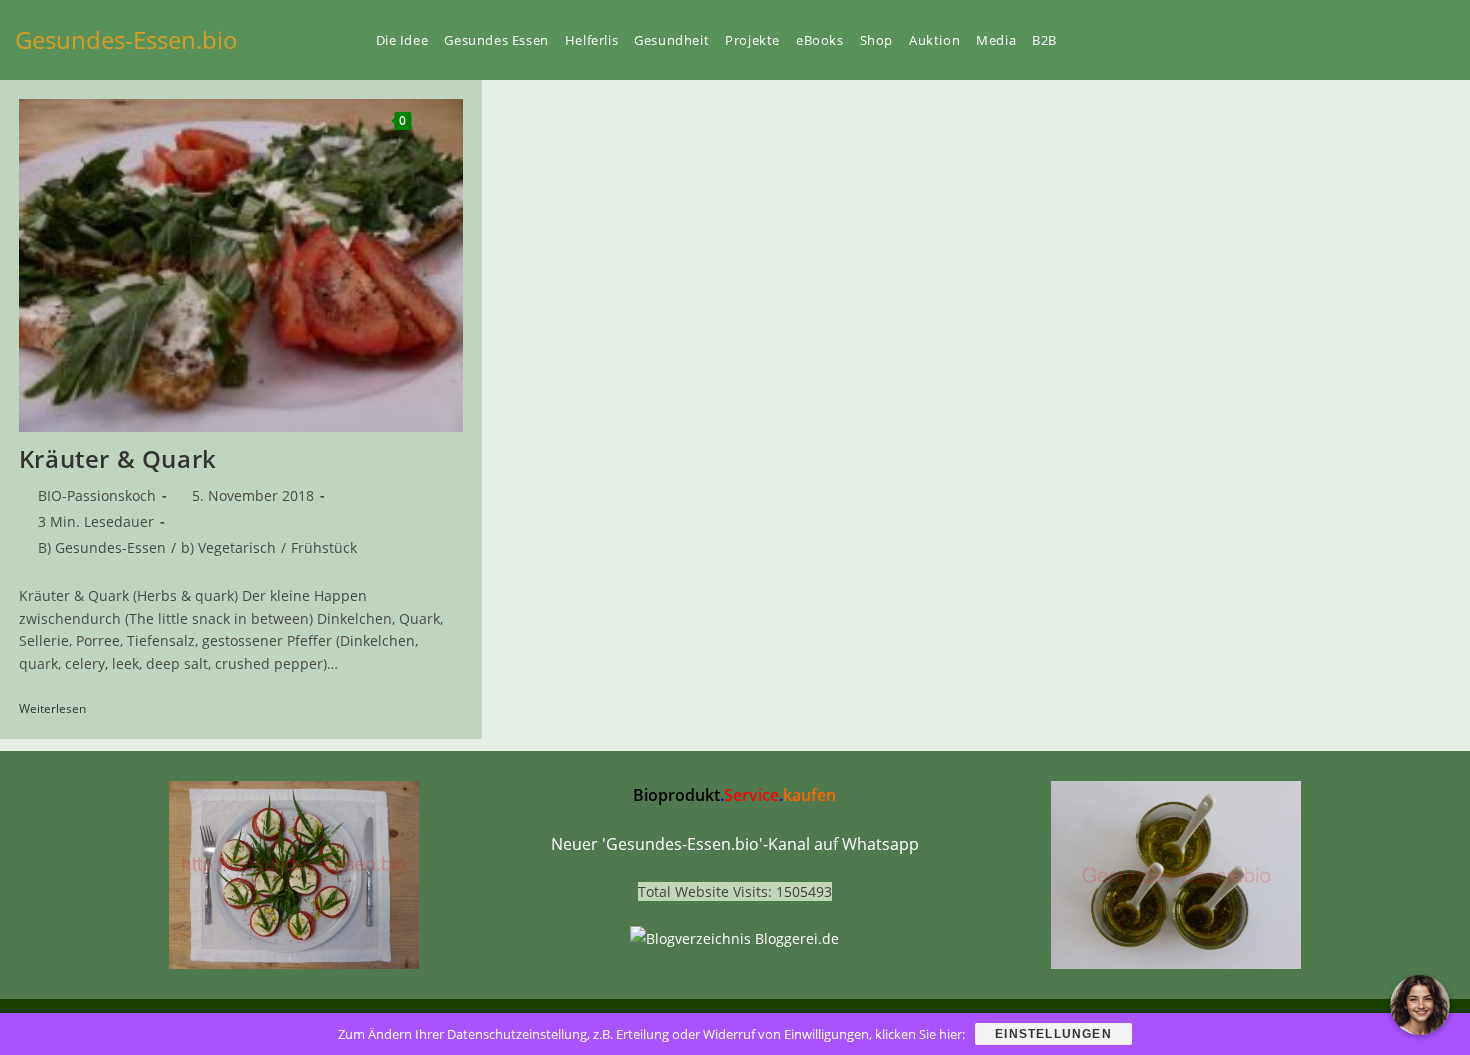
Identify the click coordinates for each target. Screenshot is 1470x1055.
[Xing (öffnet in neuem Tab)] (1381, 39)
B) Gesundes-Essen (102, 547)
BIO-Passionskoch (97, 495)
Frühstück (324, 547)
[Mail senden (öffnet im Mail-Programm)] (1449, 39)
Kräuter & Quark (118, 458)
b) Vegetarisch (228, 547)
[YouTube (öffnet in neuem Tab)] (1347, 39)
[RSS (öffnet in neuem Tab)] (1415, 39)
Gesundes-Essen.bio (126, 39)
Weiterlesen (59, 710)
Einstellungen (1053, 1034)
